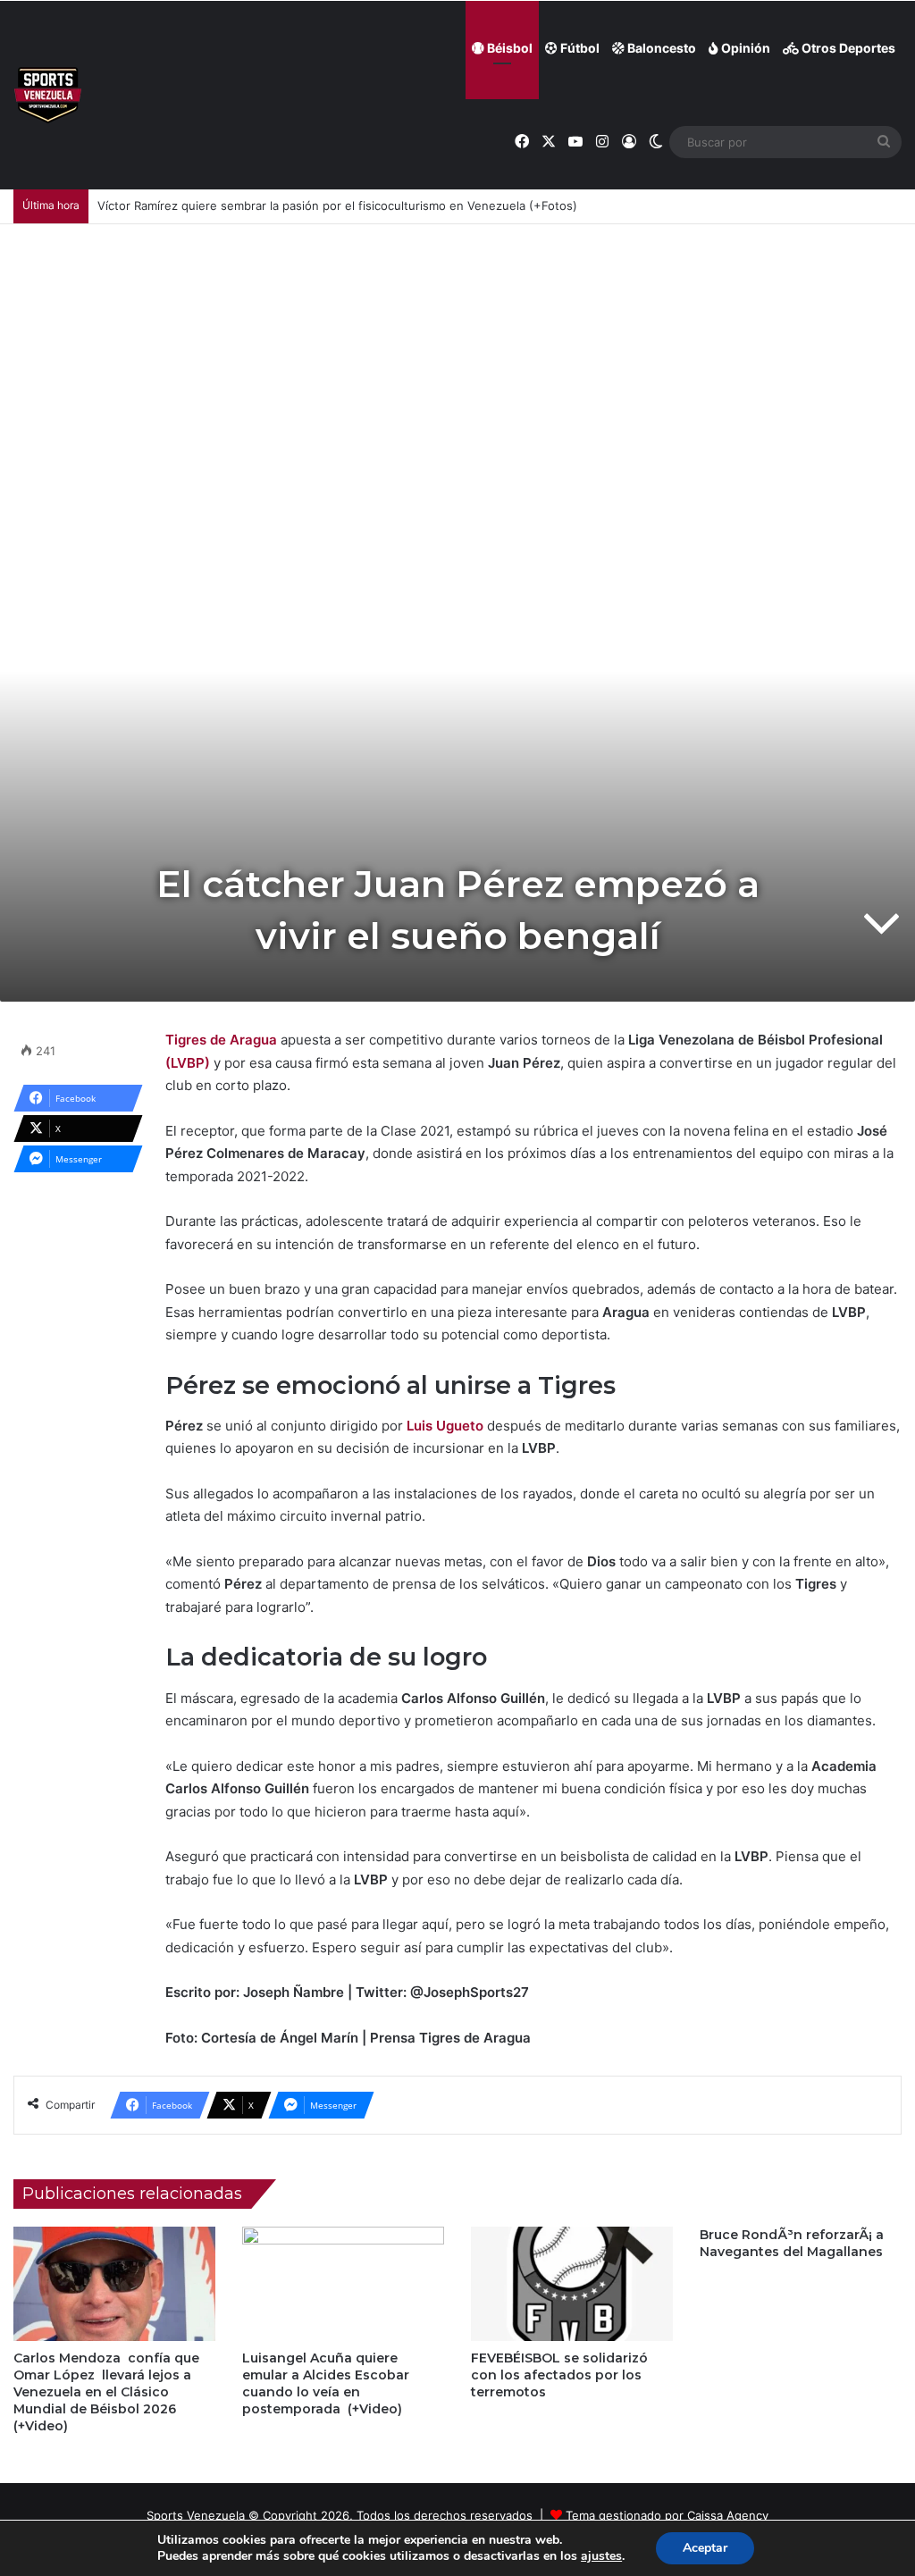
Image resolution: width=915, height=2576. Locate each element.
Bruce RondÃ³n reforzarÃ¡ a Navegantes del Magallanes (792, 2243)
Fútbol (579, 48)
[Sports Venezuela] (48, 95)
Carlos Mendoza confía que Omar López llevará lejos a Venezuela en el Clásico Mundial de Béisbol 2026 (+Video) (106, 2392)
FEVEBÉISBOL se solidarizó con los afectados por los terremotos (559, 2375)
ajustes (601, 2556)
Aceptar (705, 2548)
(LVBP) (188, 1063)
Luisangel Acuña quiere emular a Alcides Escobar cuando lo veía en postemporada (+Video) (326, 2383)
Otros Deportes (847, 48)
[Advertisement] (457, 358)
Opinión (744, 48)
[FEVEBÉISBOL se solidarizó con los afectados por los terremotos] (572, 2283)
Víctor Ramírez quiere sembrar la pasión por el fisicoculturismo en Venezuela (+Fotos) (337, 206)
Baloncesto (660, 48)
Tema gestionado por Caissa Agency (667, 2515)
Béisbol (508, 48)
